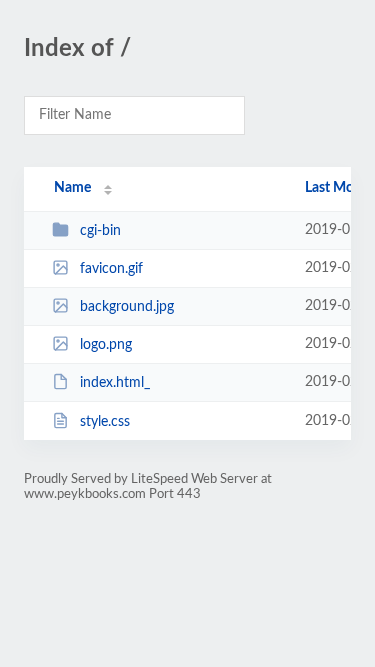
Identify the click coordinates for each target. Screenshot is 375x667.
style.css (105, 422)
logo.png (106, 345)
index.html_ (115, 383)
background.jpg (127, 307)
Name (72, 188)
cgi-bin (100, 231)
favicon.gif (111, 269)
